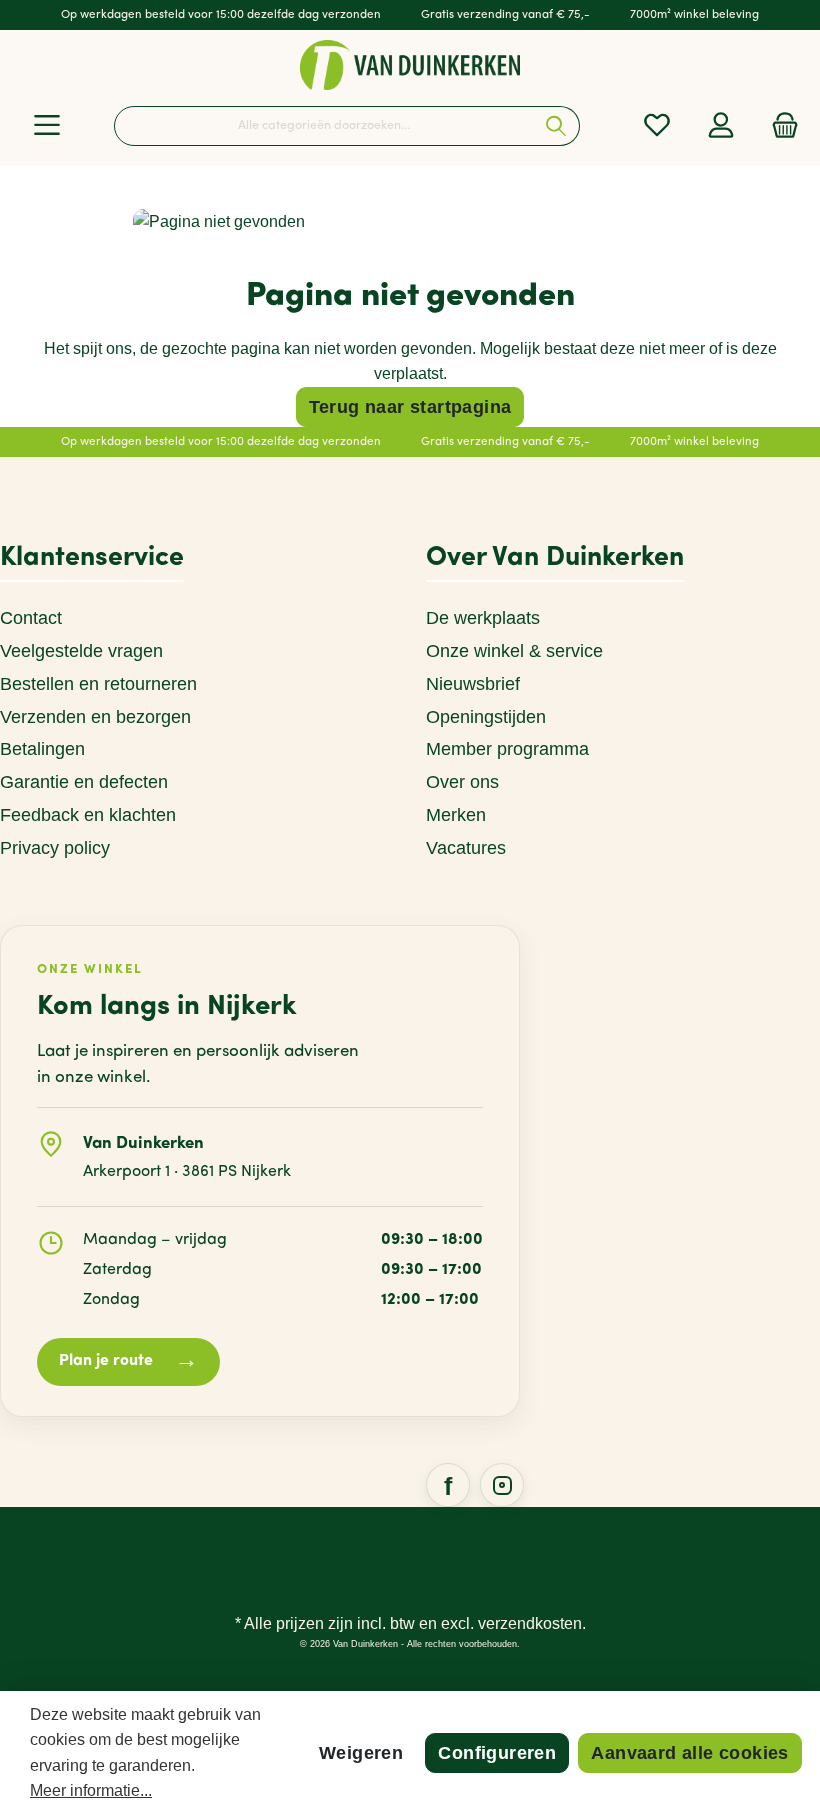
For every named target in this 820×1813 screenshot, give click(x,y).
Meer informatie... (91, 1790)
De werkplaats (483, 618)
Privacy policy (55, 848)
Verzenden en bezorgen (95, 717)
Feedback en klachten (88, 815)
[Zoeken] (556, 126)
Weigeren (361, 1753)
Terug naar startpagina (410, 407)
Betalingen (42, 749)
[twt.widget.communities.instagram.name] (502, 1485)
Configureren (497, 1753)
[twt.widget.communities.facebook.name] (448, 1485)
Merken (456, 815)
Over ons (462, 782)
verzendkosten (530, 1623)
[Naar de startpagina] (410, 65)
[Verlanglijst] (657, 125)
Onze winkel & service (514, 651)
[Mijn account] (721, 125)
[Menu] (47, 125)
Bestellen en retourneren (98, 684)
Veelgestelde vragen (81, 651)
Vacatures (466, 848)
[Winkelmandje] (779, 125)
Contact (31, 618)
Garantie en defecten (84, 782)
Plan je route (128, 1361)
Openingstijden (486, 717)
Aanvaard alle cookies (689, 1753)
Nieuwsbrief (473, 684)
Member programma (507, 749)
